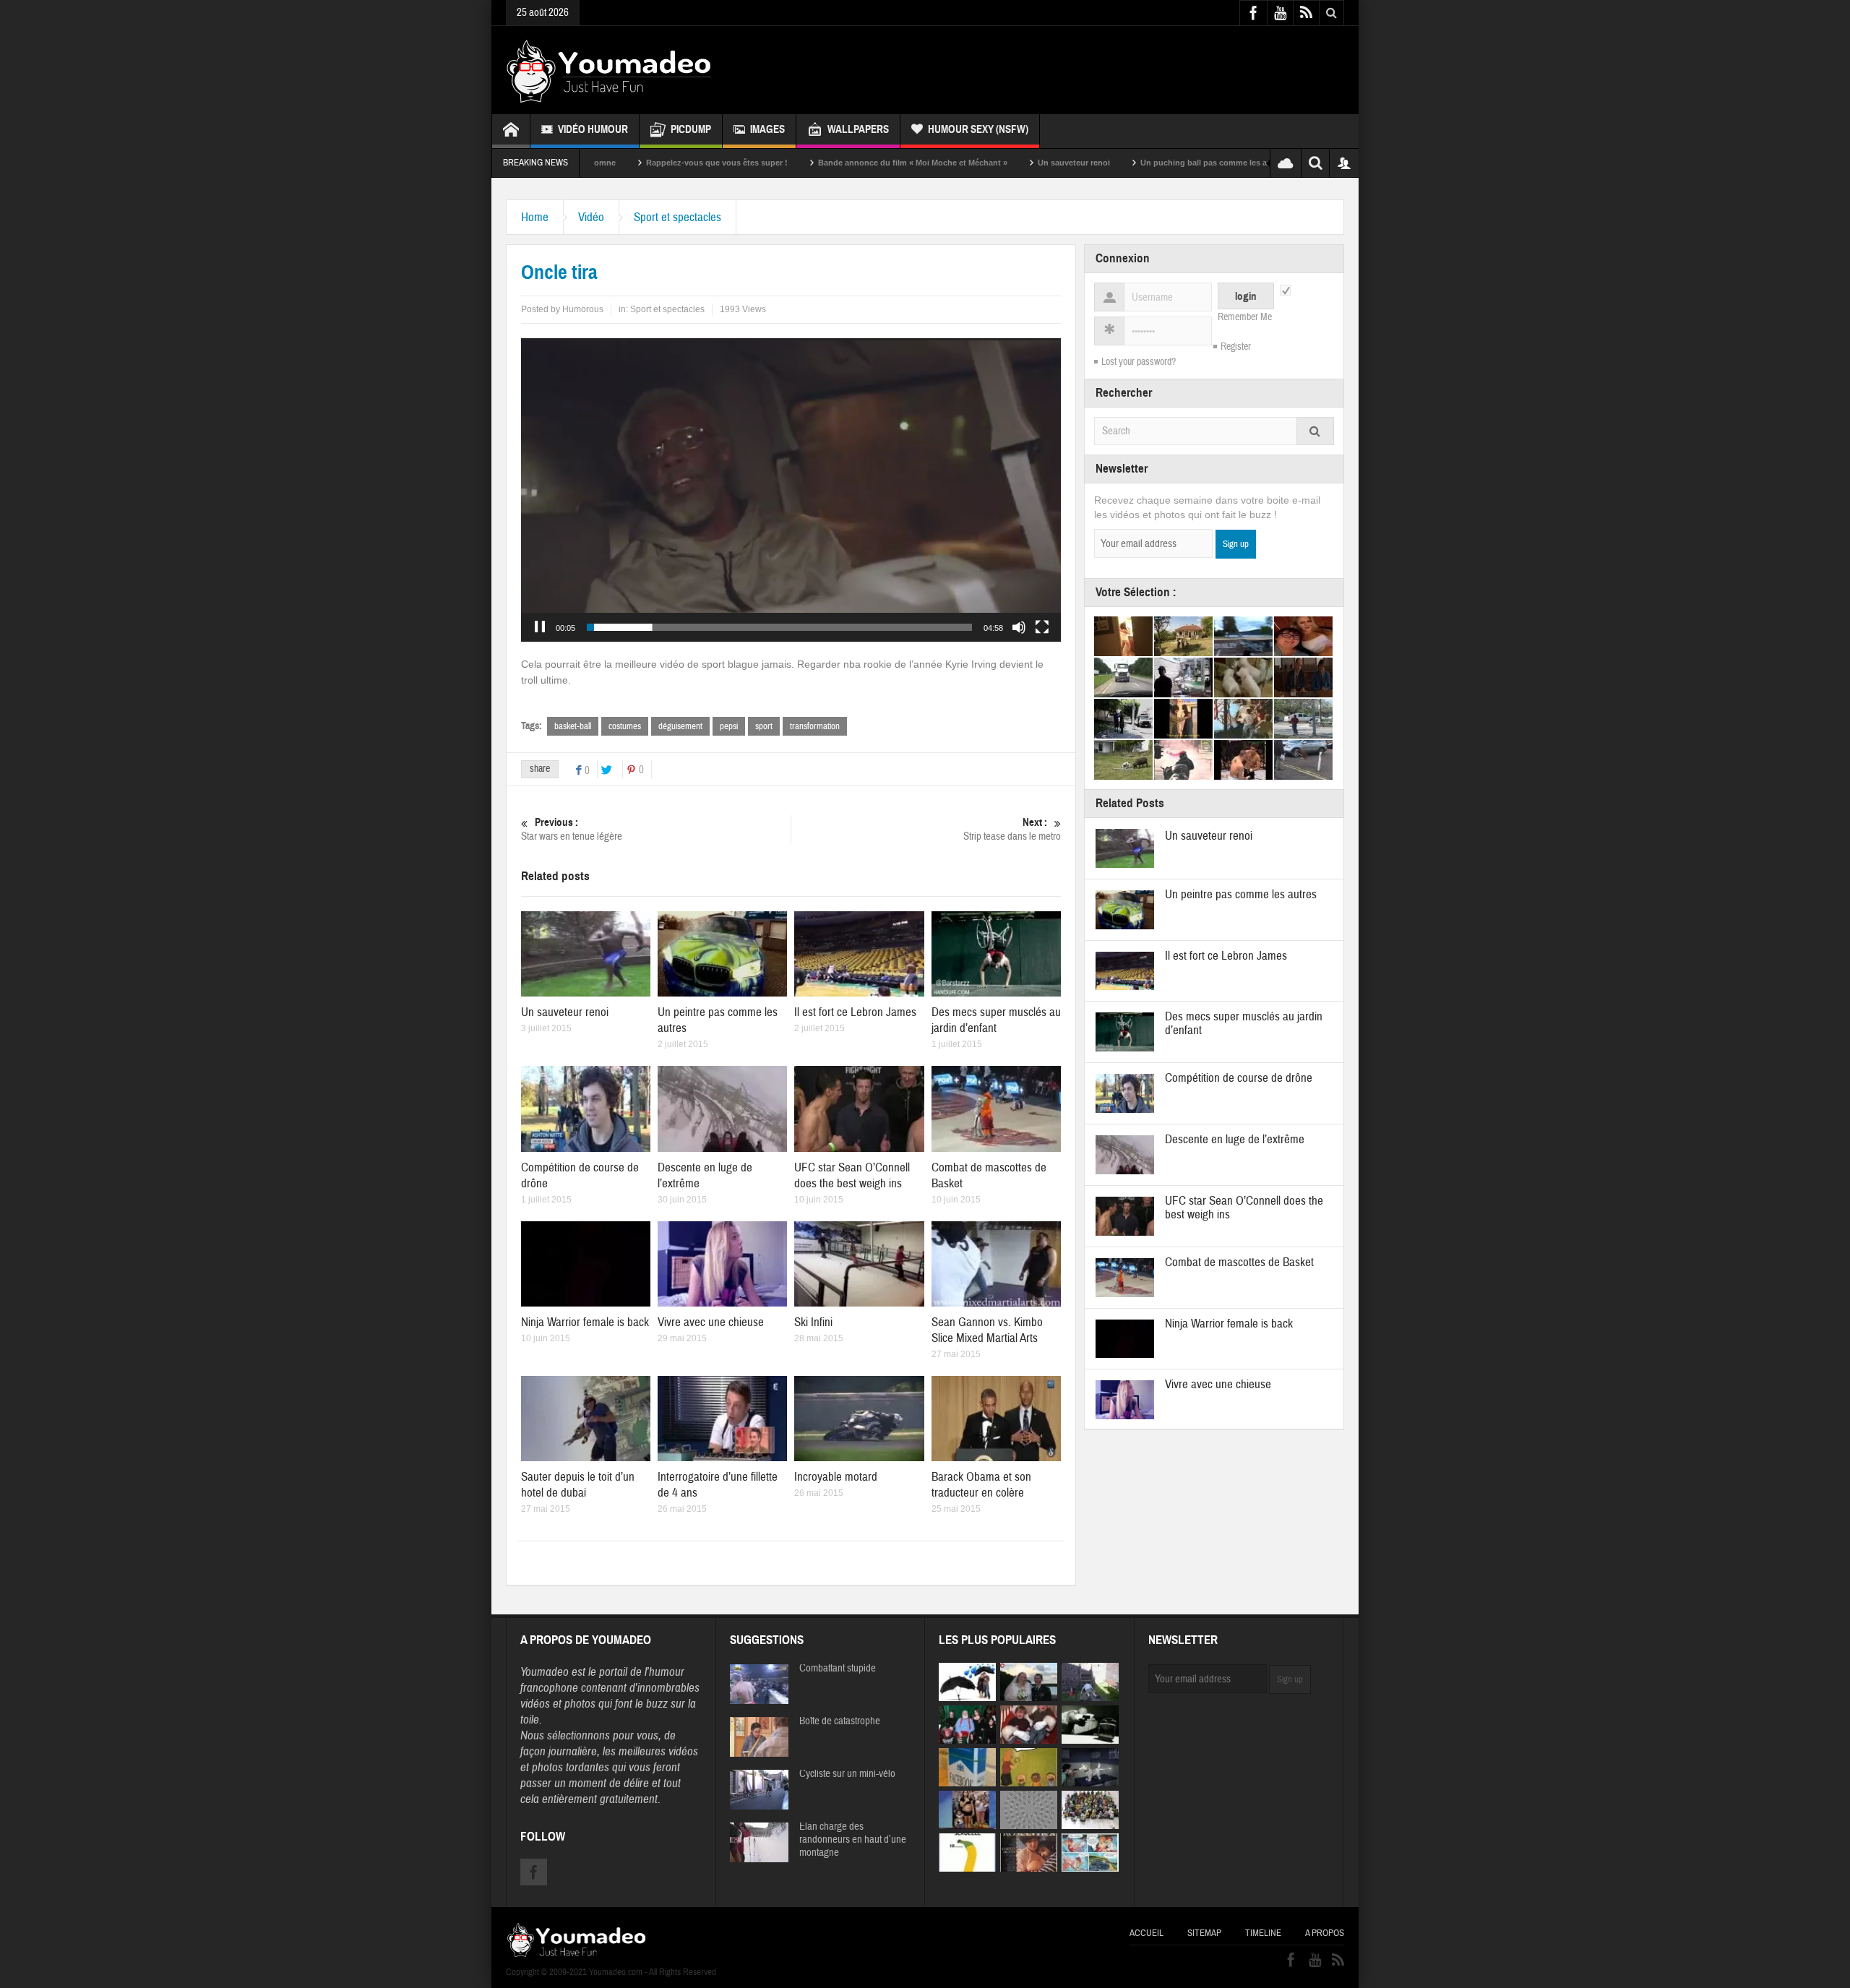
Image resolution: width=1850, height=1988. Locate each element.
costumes (625, 726)
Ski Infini (813, 1322)
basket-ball (573, 726)
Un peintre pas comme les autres (1241, 894)
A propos (1325, 1933)
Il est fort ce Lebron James (855, 1012)
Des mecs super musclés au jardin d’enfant (996, 1020)
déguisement (680, 726)
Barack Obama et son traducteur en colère (981, 1485)
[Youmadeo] (609, 70)
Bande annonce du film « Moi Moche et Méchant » (785, 163)
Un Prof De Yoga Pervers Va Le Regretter (1265, 163)
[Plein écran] (1042, 627)
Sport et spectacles (677, 217)
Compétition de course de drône (1239, 1078)
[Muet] (1019, 627)
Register (1236, 347)
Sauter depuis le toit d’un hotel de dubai (578, 1485)
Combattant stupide (838, 1669)
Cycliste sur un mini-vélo (847, 1774)
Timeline (1263, 1933)
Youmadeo (545, 1672)
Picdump (691, 129)
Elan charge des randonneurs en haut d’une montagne (853, 1840)
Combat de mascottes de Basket (1239, 1262)
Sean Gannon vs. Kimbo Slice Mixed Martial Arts (987, 1330)
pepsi (729, 726)
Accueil (1146, 1933)
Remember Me (1245, 317)
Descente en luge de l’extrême (1235, 1139)
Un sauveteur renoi (946, 163)
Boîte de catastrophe (840, 1721)
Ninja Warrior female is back (585, 1322)
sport (764, 726)
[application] (791, 490)
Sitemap (1204, 1933)
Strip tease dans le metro (1012, 830)
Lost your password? (1139, 362)
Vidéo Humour (593, 129)
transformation (815, 726)
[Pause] (540, 627)
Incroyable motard (836, 1477)
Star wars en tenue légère (572, 830)
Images (767, 129)
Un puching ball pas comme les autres (1085, 163)
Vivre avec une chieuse (711, 1322)
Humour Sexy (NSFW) (978, 129)
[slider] (779, 627)
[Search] (1315, 431)
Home (535, 217)
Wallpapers (858, 129)
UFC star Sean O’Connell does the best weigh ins (852, 1175)
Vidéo (591, 217)
